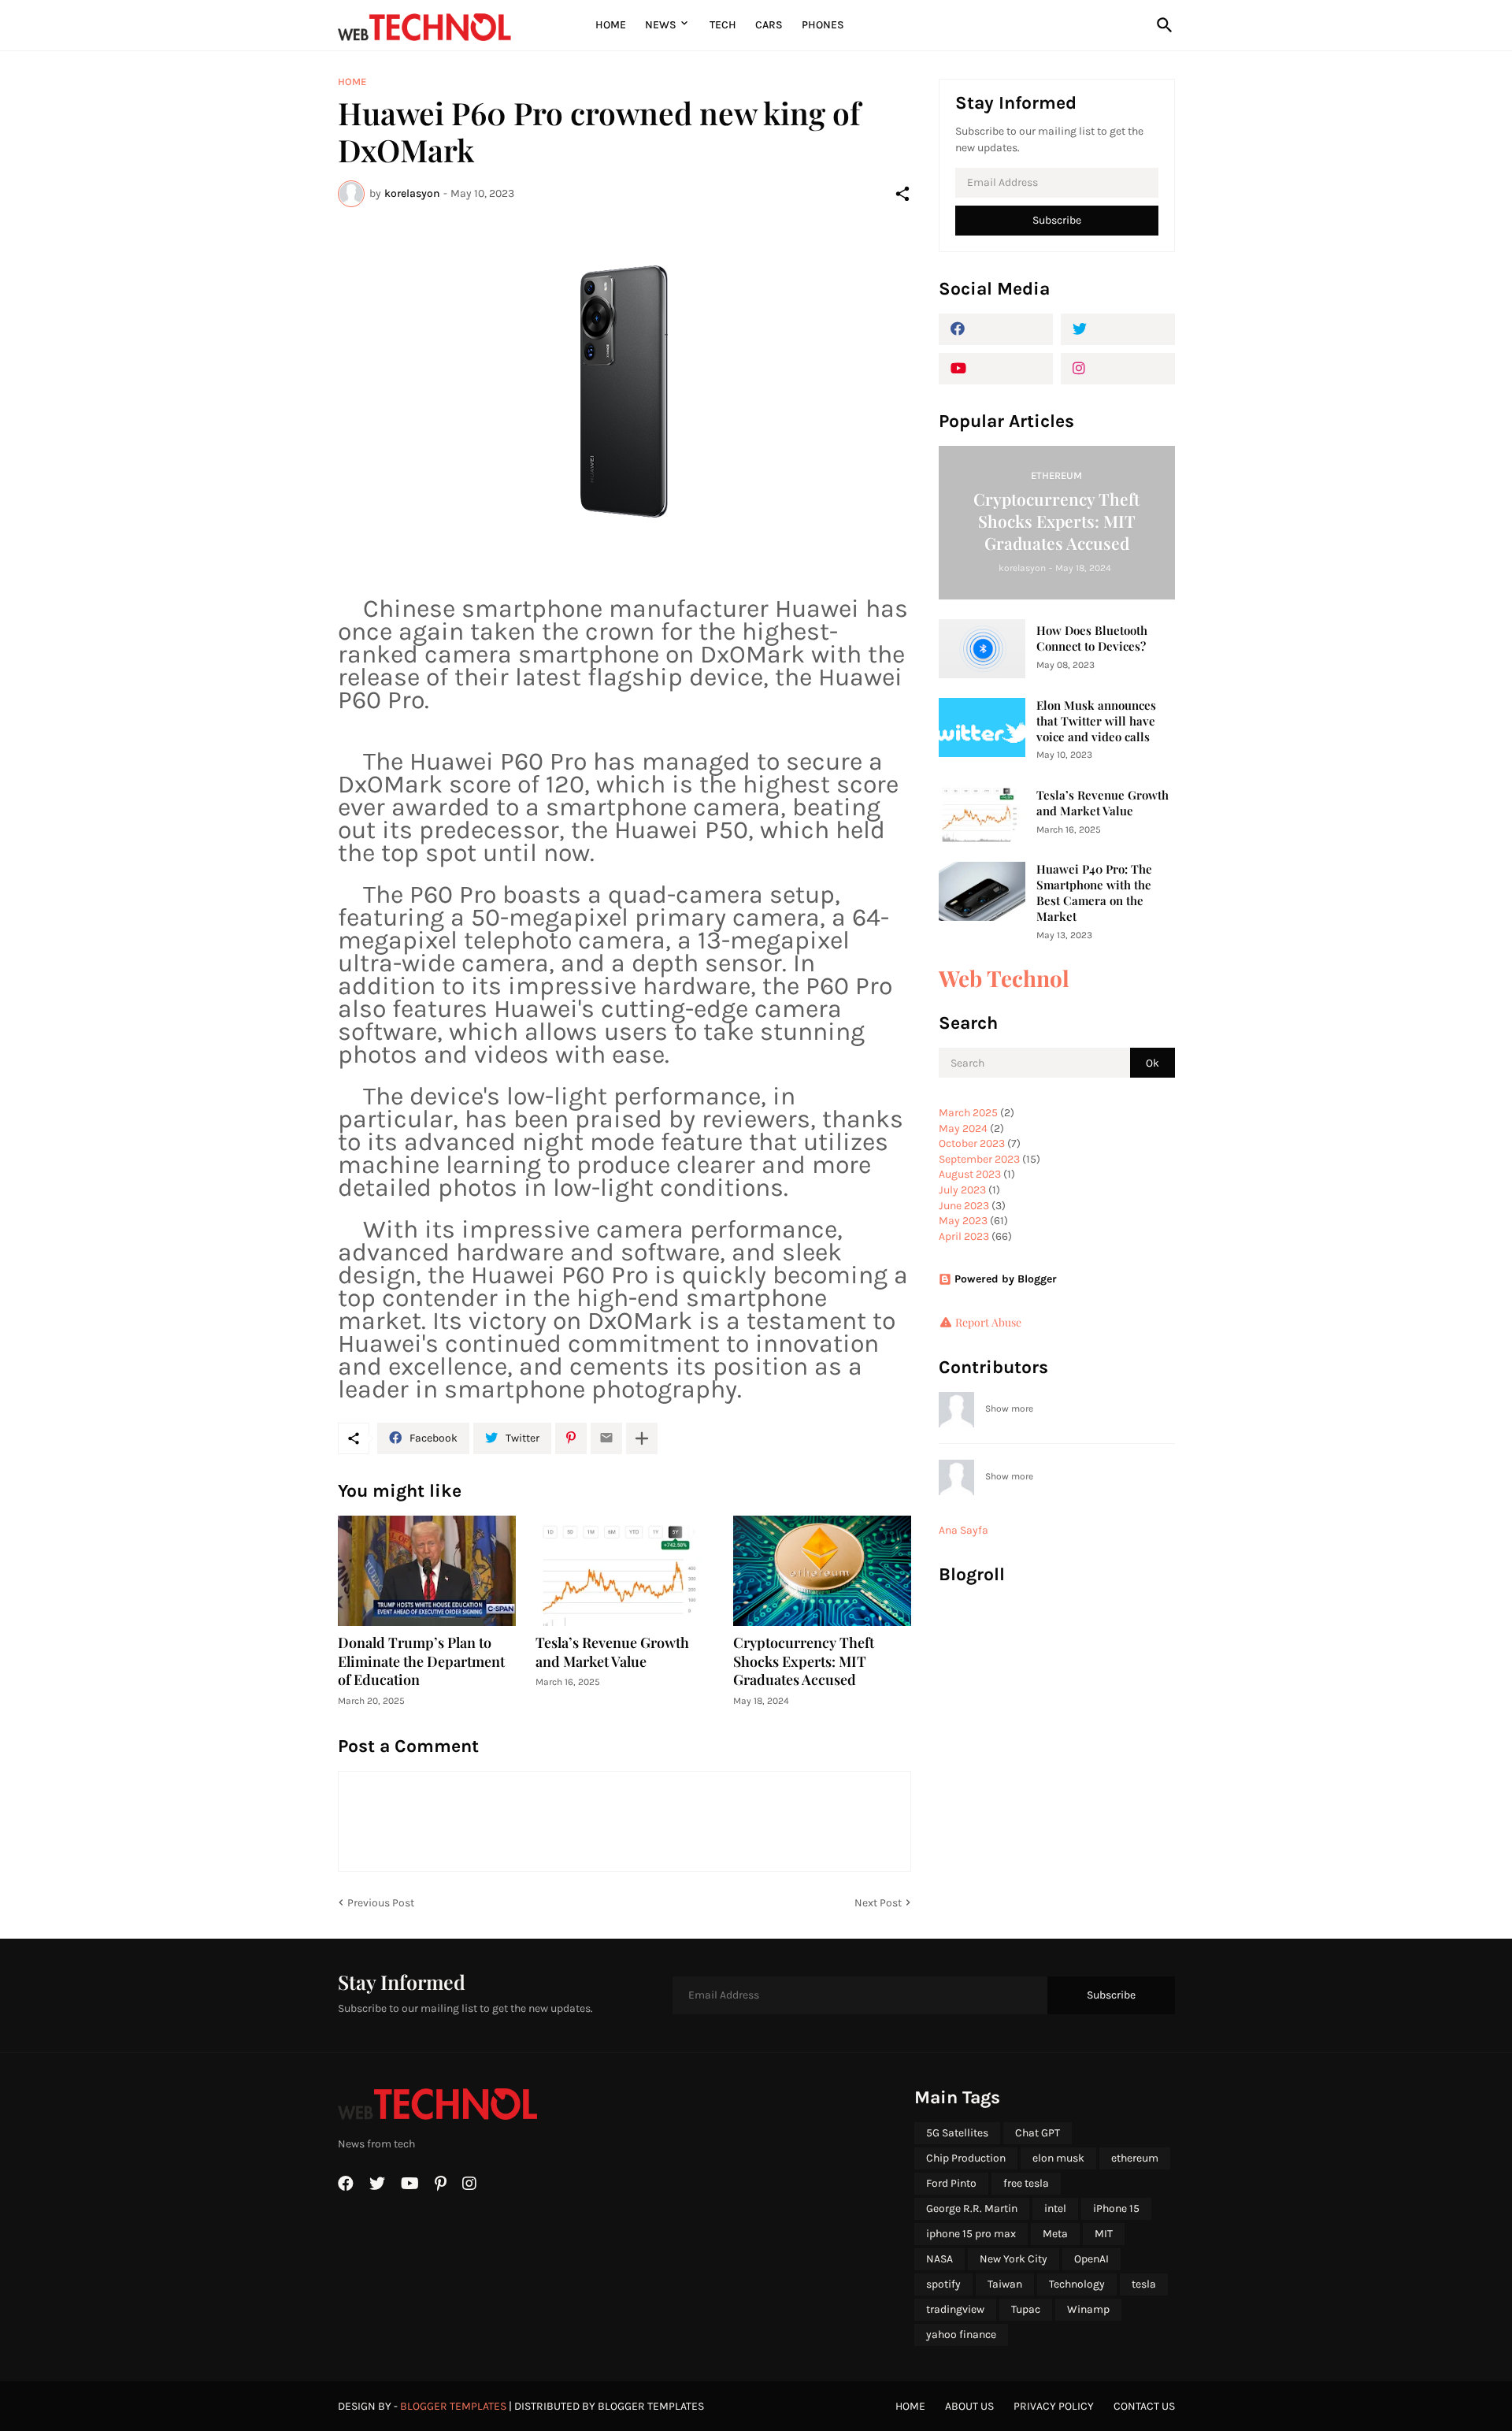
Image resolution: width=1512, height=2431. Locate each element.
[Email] (606, 1438)
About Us (969, 2406)
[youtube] (996, 369)
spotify (943, 2284)
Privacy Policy (1054, 2406)
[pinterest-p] (441, 2184)
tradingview (955, 2309)
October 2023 (972, 1143)
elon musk (1058, 2158)
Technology (1077, 2284)
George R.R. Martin (972, 2208)
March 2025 (968, 1113)
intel (1055, 2208)
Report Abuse (988, 1322)
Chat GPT (1038, 2133)
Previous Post (381, 1903)
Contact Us (1144, 2406)
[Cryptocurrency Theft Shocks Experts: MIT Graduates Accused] (822, 1571)
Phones (823, 25)
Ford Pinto (951, 2183)
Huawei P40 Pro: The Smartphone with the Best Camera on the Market (1094, 893)
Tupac (1026, 2309)
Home (611, 25)
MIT (1104, 2234)
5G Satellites (957, 2133)
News (661, 25)
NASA (939, 2259)
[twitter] (1118, 329)
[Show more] (642, 1438)
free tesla (1026, 2183)
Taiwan (1005, 2284)
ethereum (1135, 2158)
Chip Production (966, 2158)
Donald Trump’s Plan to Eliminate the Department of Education (421, 1662)
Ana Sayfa (964, 1530)
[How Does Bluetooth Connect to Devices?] (982, 649)
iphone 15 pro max (971, 2234)
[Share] (902, 194)
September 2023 (979, 1159)
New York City (1014, 2259)
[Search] (1162, 25)
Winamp (1088, 2309)
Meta (1055, 2234)
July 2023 (962, 1190)
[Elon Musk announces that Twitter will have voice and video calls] (982, 727)
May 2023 (963, 1221)
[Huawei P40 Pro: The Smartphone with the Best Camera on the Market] (982, 891)
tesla (1144, 2284)
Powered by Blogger (1006, 1279)
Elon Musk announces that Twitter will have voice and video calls (1096, 721)
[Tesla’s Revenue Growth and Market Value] (624, 1571)
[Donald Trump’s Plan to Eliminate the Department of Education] (427, 1571)
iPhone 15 (1116, 2208)
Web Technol (1004, 978)
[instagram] (1118, 369)
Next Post (878, 1903)
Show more (1009, 1408)
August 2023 (970, 1174)
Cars (769, 25)
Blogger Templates (453, 2406)
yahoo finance (961, 2335)
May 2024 (963, 1128)
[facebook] (996, 329)
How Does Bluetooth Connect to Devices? (1092, 638)
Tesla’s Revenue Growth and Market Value (612, 1652)
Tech (723, 25)
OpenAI (1091, 2259)
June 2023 (964, 1206)
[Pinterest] (571, 1438)
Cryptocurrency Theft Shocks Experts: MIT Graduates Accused (804, 1662)
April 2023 (964, 1236)
